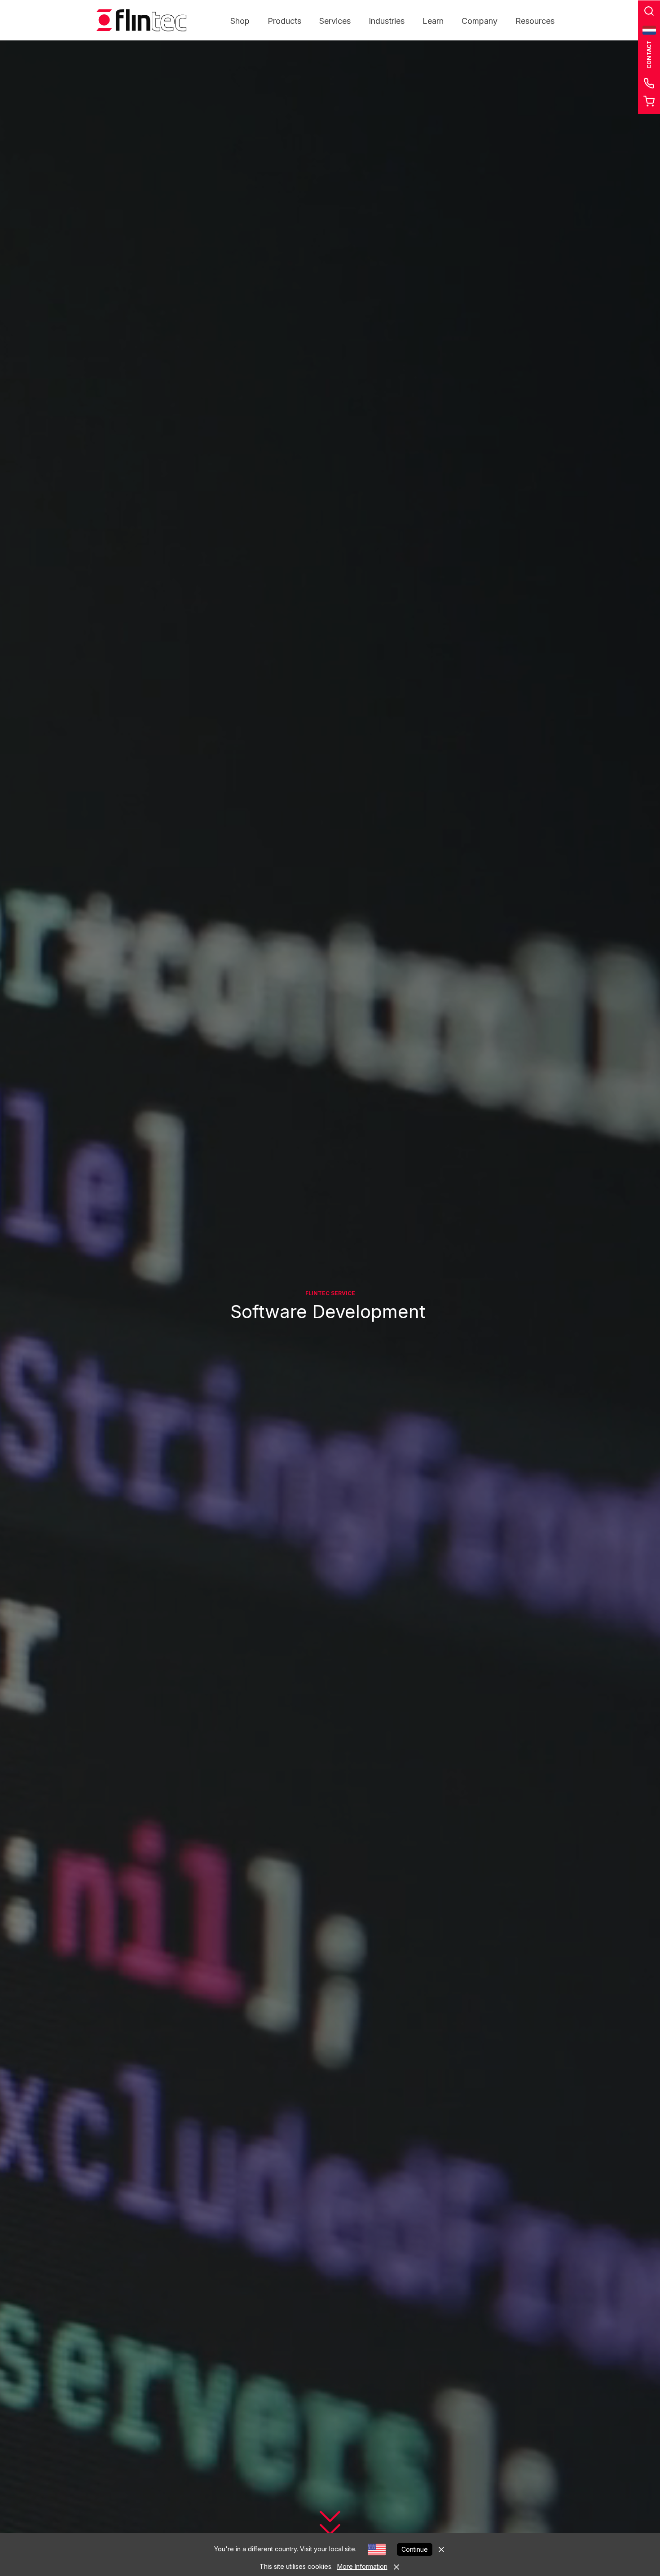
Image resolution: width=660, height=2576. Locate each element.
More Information (362, 2566)
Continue (415, 2549)
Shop (240, 21)
